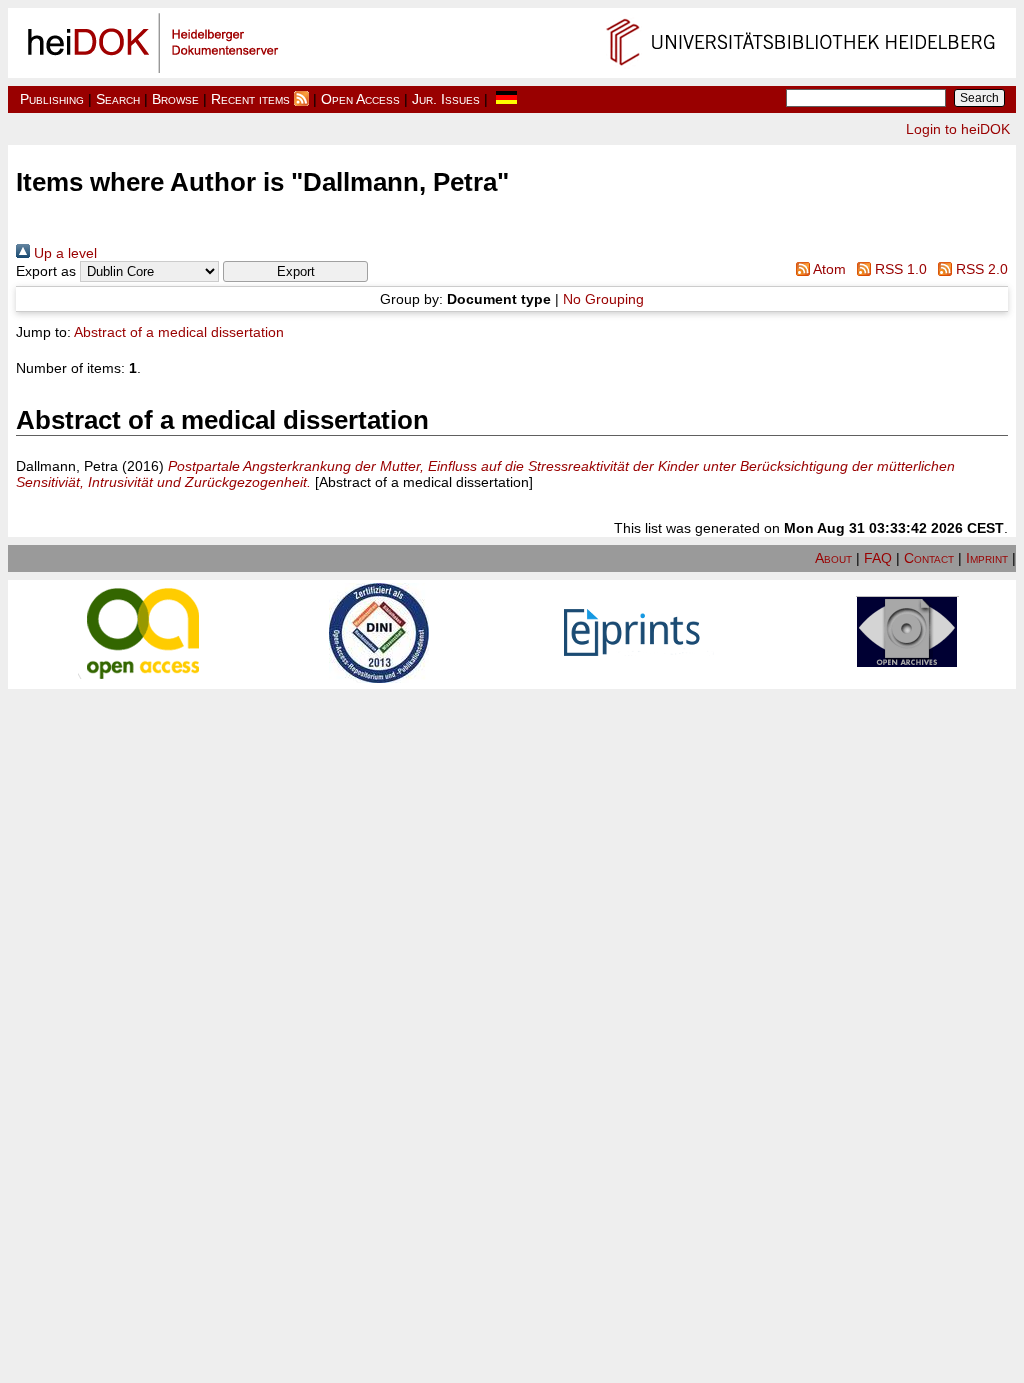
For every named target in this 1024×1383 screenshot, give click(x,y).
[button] (295, 271)
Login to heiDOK (958, 129)
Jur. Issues (446, 99)
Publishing (52, 99)
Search (118, 99)
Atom (827, 269)
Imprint (987, 558)
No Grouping (603, 299)
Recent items (250, 99)
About (833, 558)
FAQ (878, 558)
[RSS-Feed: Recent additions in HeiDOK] (301, 99)
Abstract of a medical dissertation (179, 332)
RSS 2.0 (980, 269)
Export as (46, 271)
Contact (929, 558)
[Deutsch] (506, 99)
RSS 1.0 (899, 269)
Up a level (63, 253)
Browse (175, 99)
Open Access (360, 99)
